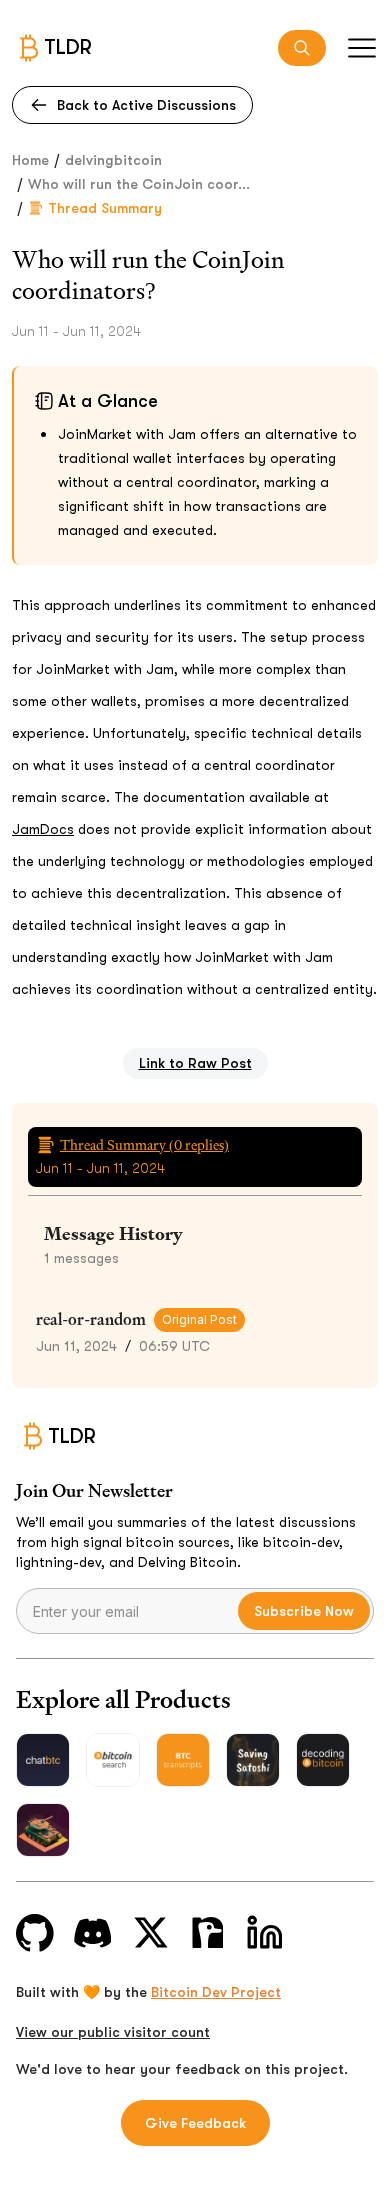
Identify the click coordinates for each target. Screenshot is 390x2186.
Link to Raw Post (195, 1063)
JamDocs (43, 829)
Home (30, 160)
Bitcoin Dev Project (216, 1992)
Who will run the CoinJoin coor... (139, 184)
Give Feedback (195, 2123)
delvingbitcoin (113, 160)
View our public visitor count (113, 2032)
